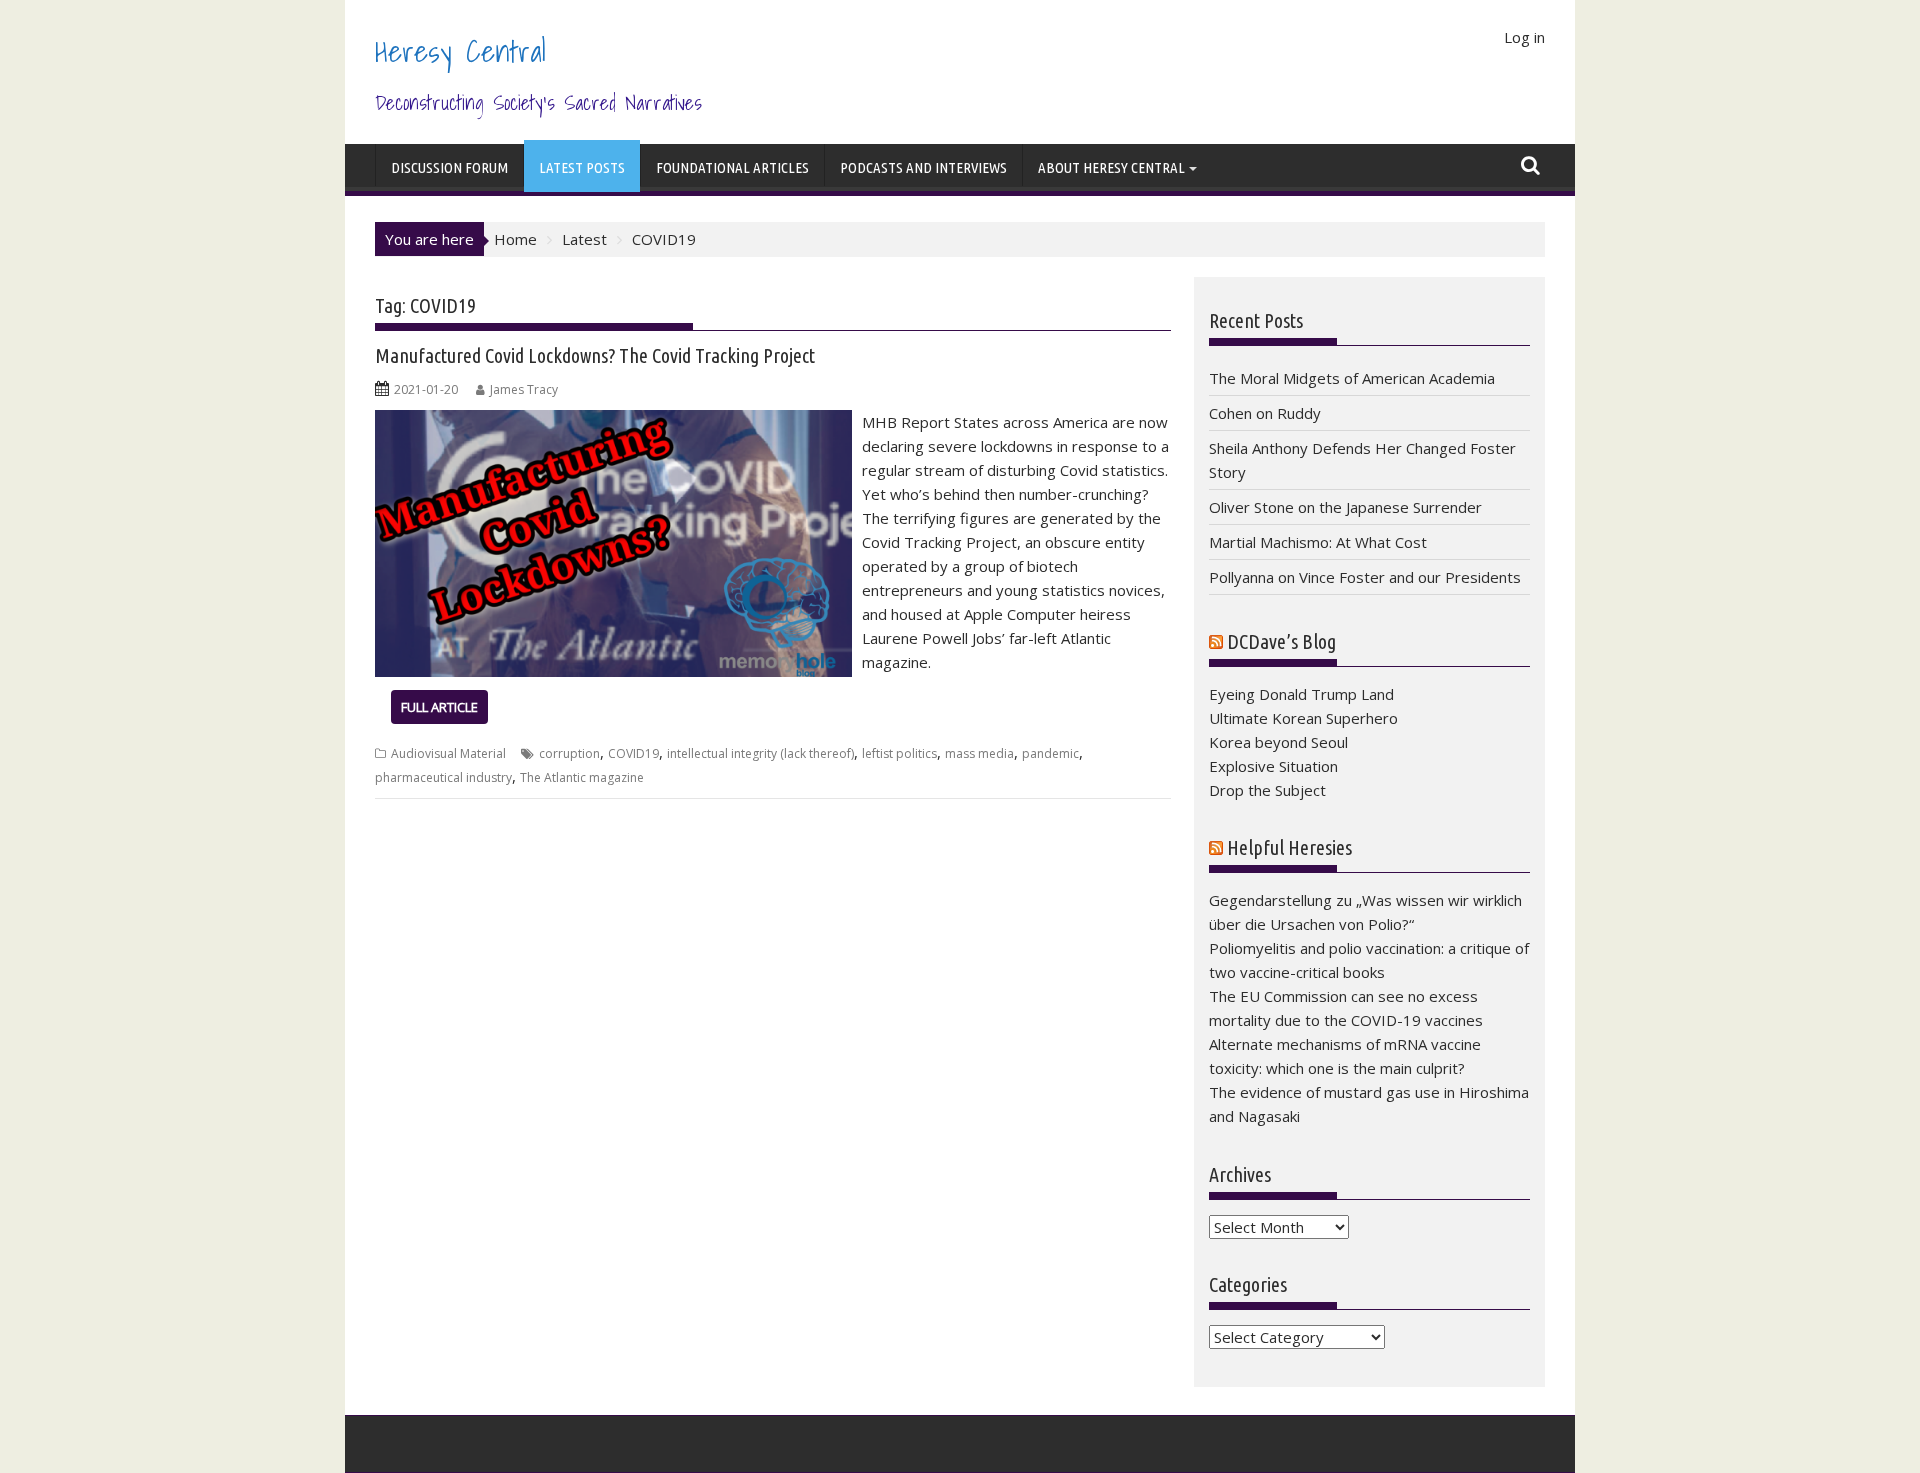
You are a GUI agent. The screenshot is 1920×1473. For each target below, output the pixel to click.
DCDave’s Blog (1281, 641)
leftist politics (899, 753)
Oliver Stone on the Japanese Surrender (1345, 507)
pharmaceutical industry (443, 777)
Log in (1524, 37)
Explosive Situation (1273, 766)
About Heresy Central (1111, 167)
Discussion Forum (449, 167)
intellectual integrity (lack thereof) (760, 753)
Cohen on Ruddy (1265, 413)
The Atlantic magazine (582, 777)
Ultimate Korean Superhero (1303, 718)
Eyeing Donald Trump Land (1301, 694)
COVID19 (633, 753)
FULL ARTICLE (439, 707)
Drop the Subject (1267, 790)
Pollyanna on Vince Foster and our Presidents (1365, 577)
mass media (979, 753)
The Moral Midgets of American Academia (1352, 378)
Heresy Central (460, 51)
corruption (569, 753)
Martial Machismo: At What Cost (1318, 542)
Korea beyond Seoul (1278, 742)
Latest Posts (582, 167)
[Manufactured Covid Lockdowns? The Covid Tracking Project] (613, 422)
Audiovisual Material (448, 753)
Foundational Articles (732, 167)
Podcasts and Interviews (923, 167)
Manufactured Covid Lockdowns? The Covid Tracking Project (595, 355)
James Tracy (524, 389)
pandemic (1050, 753)
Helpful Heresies (1289, 847)
